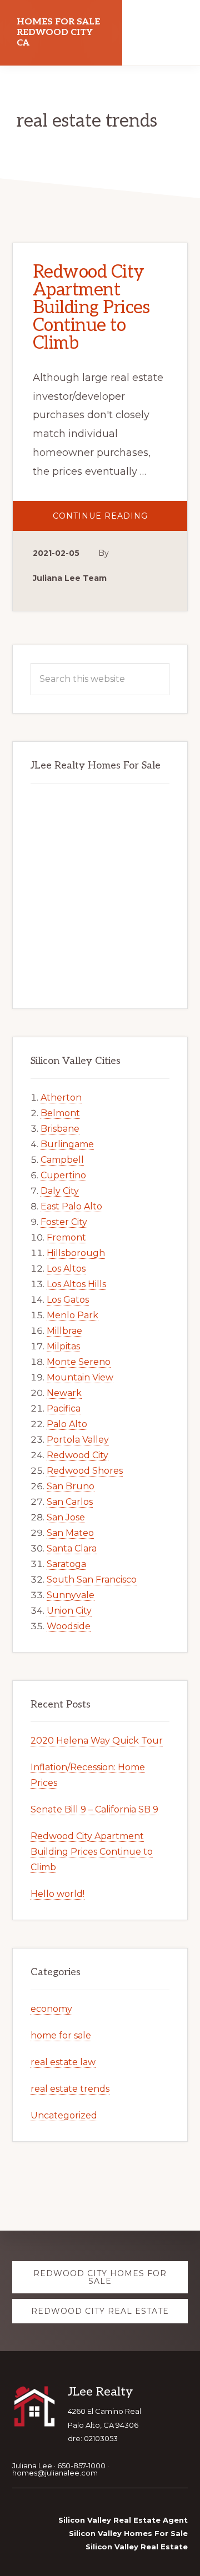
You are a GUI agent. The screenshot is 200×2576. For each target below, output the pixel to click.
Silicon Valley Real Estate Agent (123, 2520)
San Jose (66, 1517)
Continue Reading (120, 521)
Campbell (62, 1160)
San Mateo (70, 1533)
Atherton (61, 1098)
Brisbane (60, 1129)
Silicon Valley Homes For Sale (128, 2533)
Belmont (60, 1113)
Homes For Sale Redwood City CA (58, 32)
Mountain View (80, 1377)
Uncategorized (64, 2115)
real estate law (63, 2062)
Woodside (69, 1626)
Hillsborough (76, 1253)
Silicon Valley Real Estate (137, 2547)
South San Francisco (92, 1580)
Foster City (64, 1222)
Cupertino (63, 1175)
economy (51, 2009)
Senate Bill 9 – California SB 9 (94, 1809)
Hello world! (57, 1894)
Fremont (66, 1237)
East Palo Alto (71, 1206)
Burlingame (67, 1144)
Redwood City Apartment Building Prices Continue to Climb (91, 308)
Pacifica (64, 1408)
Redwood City (77, 1455)
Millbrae (64, 1331)
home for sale (61, 2035)
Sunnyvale (71, 1595)
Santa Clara (72, 1548)
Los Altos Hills (76, 1284)
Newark (64, 1393)
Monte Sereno (79, 1362)
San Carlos (70, 1502)
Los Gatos (68, 1300)
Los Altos (66, 1269)
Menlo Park (72, 1315)
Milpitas (63, 1346)
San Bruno (71, 1486)
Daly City (60, 1191)
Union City (69, 1611)
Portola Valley (78, 1440)
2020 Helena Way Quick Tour (97, 1741)
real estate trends (70, 2089)
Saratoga (66, 1564)
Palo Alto (67, 1424)
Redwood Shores (85, 1471)
